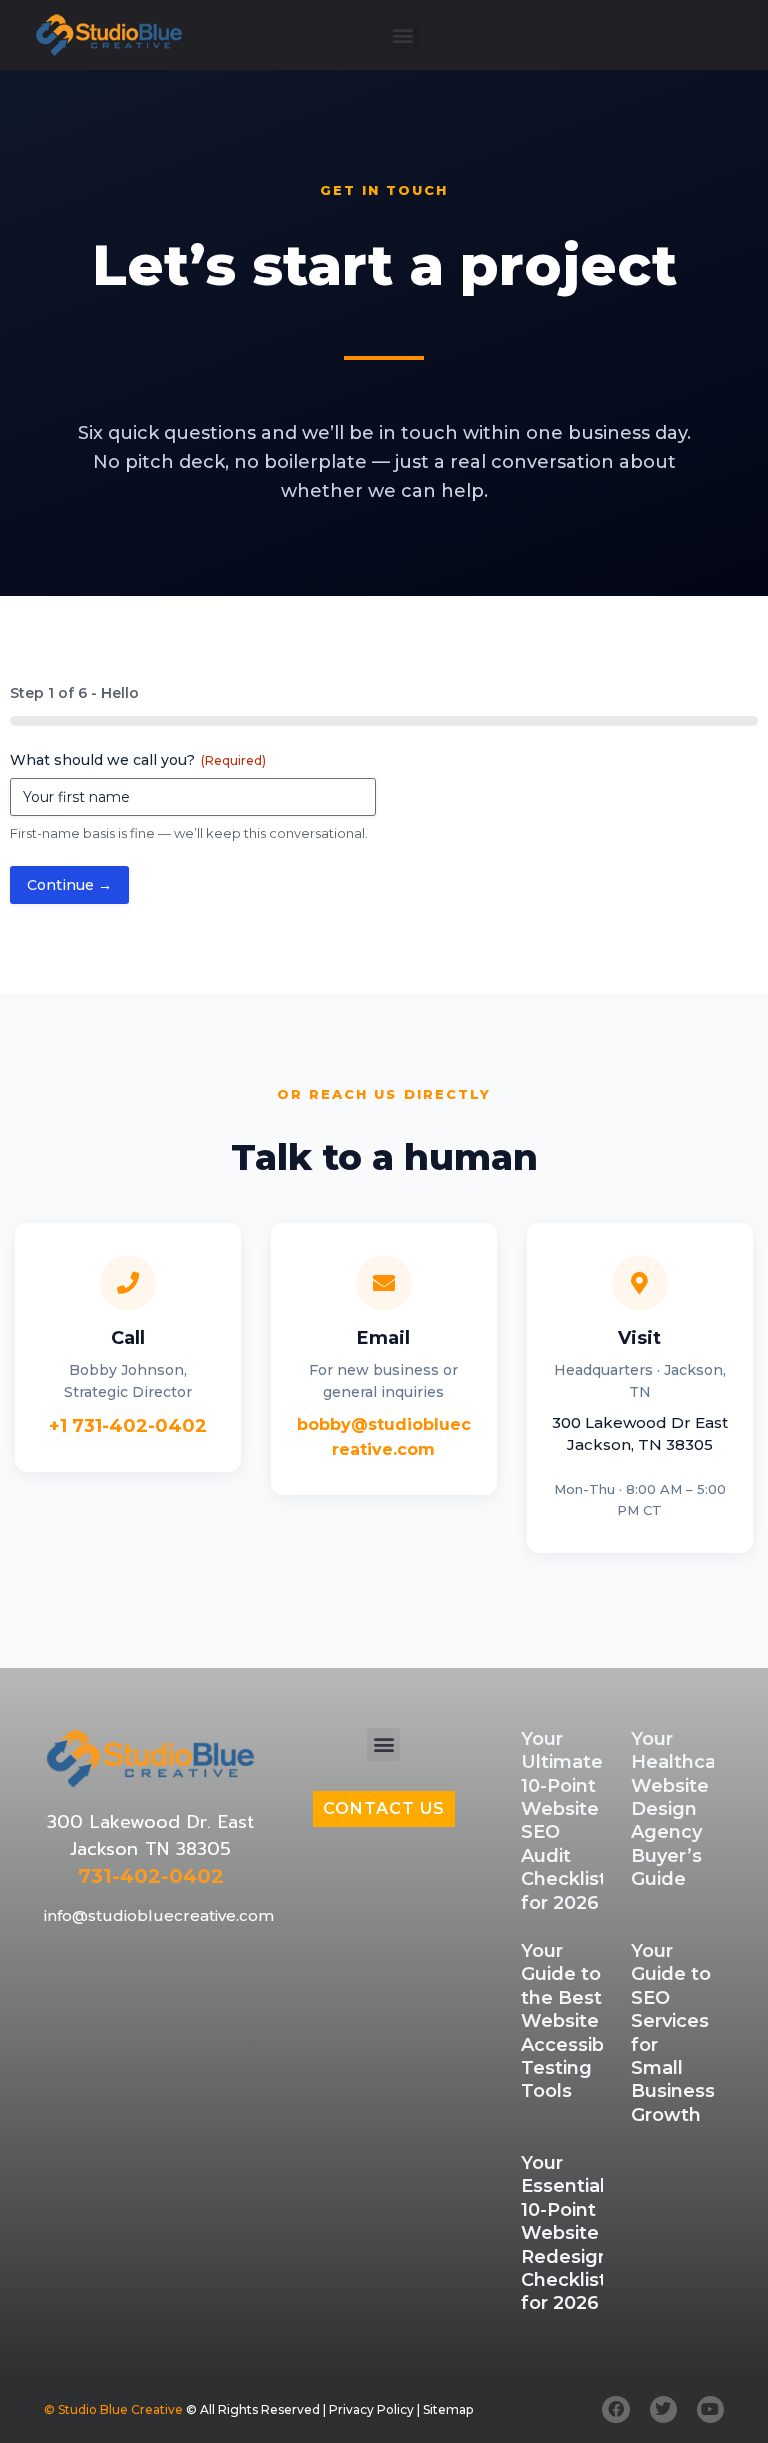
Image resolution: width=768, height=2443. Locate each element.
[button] (402, 35)
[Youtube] (710, 2409)
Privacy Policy (371, 2409)
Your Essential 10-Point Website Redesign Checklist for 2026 (565, 2233)
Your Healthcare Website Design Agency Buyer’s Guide (683, 1809)
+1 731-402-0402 (128, 1426)
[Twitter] (663, 2409)
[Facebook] (615, 2409)
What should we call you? (138, 760)
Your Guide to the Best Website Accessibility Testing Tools (577, 2021)
